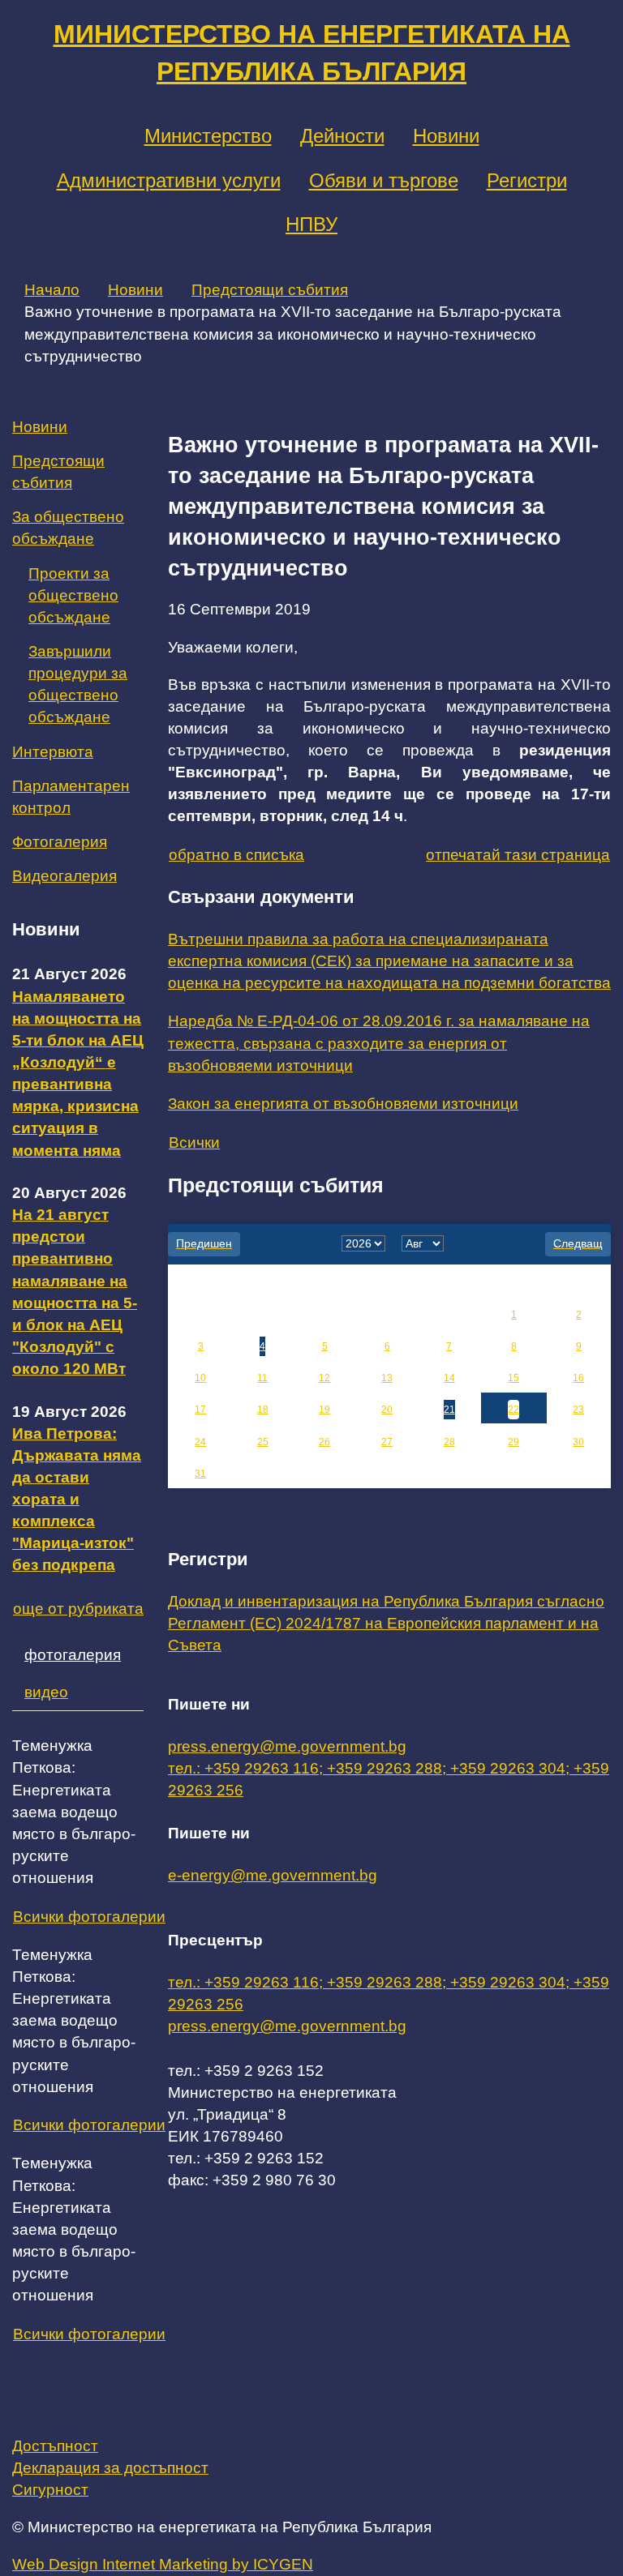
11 (262, 1378)
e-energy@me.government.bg (273, 1875)
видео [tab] (46, 1692)
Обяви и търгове (384, 180)
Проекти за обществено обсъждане (73, 595)
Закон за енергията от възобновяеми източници (343, 1104)
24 (200, 1442)
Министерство (208, 136)
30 (578, 1442)
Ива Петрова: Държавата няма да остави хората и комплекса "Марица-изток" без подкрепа (77, 1500)
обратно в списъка (236, 855)
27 (387, 1442)
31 (200, 1474)
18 (263, 1410)
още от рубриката (78, 1609)
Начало (52, 290)
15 (513, 1378)
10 (200, 1378)
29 (513, 1442)
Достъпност (55, 2446)
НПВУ (311, 224)
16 (578, 1378)
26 (324, 1442)
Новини (446, 136)
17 (200, 1410)
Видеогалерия (64, 876)
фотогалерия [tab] (73, 1655)
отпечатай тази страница (518, 855)
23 (578, 1410)
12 (324, 1378)
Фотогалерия (60, 842)
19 (324, 1410)
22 (513, 1410)
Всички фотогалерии (89, 1917)
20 (387, 1410)
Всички (194, 1143)
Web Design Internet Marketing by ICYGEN (163, 2564)
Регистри (527, 180)
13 (387, 1378)
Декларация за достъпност (110, 2468)
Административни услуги (169, 180)
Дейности (342, 136)
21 (449, 1410)
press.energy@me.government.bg (287, 1746)
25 (263, 1442)
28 (449, 1442)
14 (449, 1378)
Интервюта (53, 752)
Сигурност (50, 2490)
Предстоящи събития (270, 290)
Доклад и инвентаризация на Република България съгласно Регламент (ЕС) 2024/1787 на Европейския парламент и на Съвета (386, 1623)
